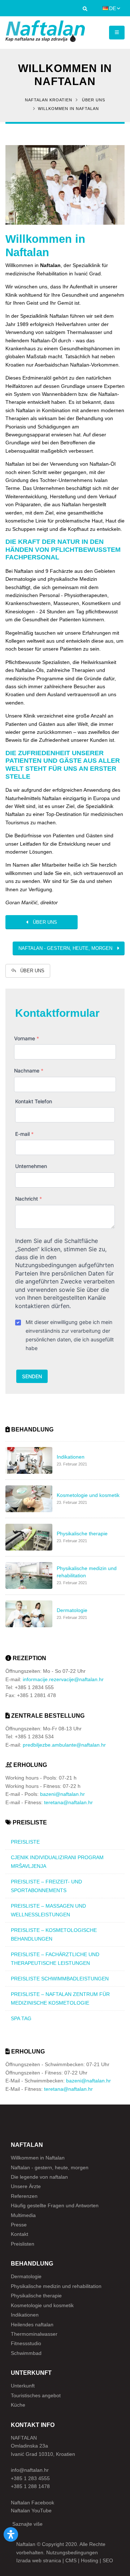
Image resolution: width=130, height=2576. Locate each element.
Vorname (27, 1038)
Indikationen (25, 2315)
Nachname (29, 1071)
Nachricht (29, 1199)
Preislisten (23, 2244)
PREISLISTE (25, 1842)
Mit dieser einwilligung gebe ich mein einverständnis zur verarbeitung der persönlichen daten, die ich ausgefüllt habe (70, 1335)
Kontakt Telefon (34, 1101)
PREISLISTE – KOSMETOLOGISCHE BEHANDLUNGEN (54, 1934)
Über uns (94, 100)
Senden (32, 1376)
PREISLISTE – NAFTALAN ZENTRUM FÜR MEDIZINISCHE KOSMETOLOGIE (60, 1998)
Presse (19, 2225)
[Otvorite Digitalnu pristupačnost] (11, 2534)
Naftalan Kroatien (49, 100)
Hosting (90, 2560)
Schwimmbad (26, 2353)
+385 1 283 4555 (30, 2478)
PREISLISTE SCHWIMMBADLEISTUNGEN (60, 1979)
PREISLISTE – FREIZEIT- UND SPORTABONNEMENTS (46, 1886)
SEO (108, 2560)
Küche (18, 2405)
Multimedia (23, 2215)
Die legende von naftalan (39, 2177)
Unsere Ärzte (26, 2186)
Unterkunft (23, 2386)
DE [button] (112, 8)
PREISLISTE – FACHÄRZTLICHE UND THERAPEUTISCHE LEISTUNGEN (55, 1959)
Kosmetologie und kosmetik (42, 2305)
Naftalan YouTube (31, 2511)
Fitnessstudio (26, 2343)
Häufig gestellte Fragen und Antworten (55, 2205)
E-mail (24, 1134)
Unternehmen (31, 1166)
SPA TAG (21, 2018)
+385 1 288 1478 (30, 2486)
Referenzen (24, 2196)
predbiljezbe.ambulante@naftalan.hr (64, 1745)
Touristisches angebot (36, 2395)
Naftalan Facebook (32, 2503)
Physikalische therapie (36, 2296)
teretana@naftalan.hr (68, 1802)
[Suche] (85, 10)
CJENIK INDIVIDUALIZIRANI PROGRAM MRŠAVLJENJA (57, 1862)
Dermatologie (26, 2276)
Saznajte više (27, 2524)
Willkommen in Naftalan (45, 246)
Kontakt (19, 2234)
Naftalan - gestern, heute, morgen (68, 948)
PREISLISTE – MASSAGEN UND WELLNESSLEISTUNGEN (48, 1910)
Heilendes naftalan (32, 2325)
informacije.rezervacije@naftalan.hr (63, 1679)
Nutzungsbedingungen (72, 2552)
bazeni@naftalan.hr (62, 1794)
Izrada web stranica (39, 2560)
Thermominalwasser (34, 2334)
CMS (71, 2560)
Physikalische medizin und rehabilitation (56, 2286)
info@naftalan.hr (30, 2470)
